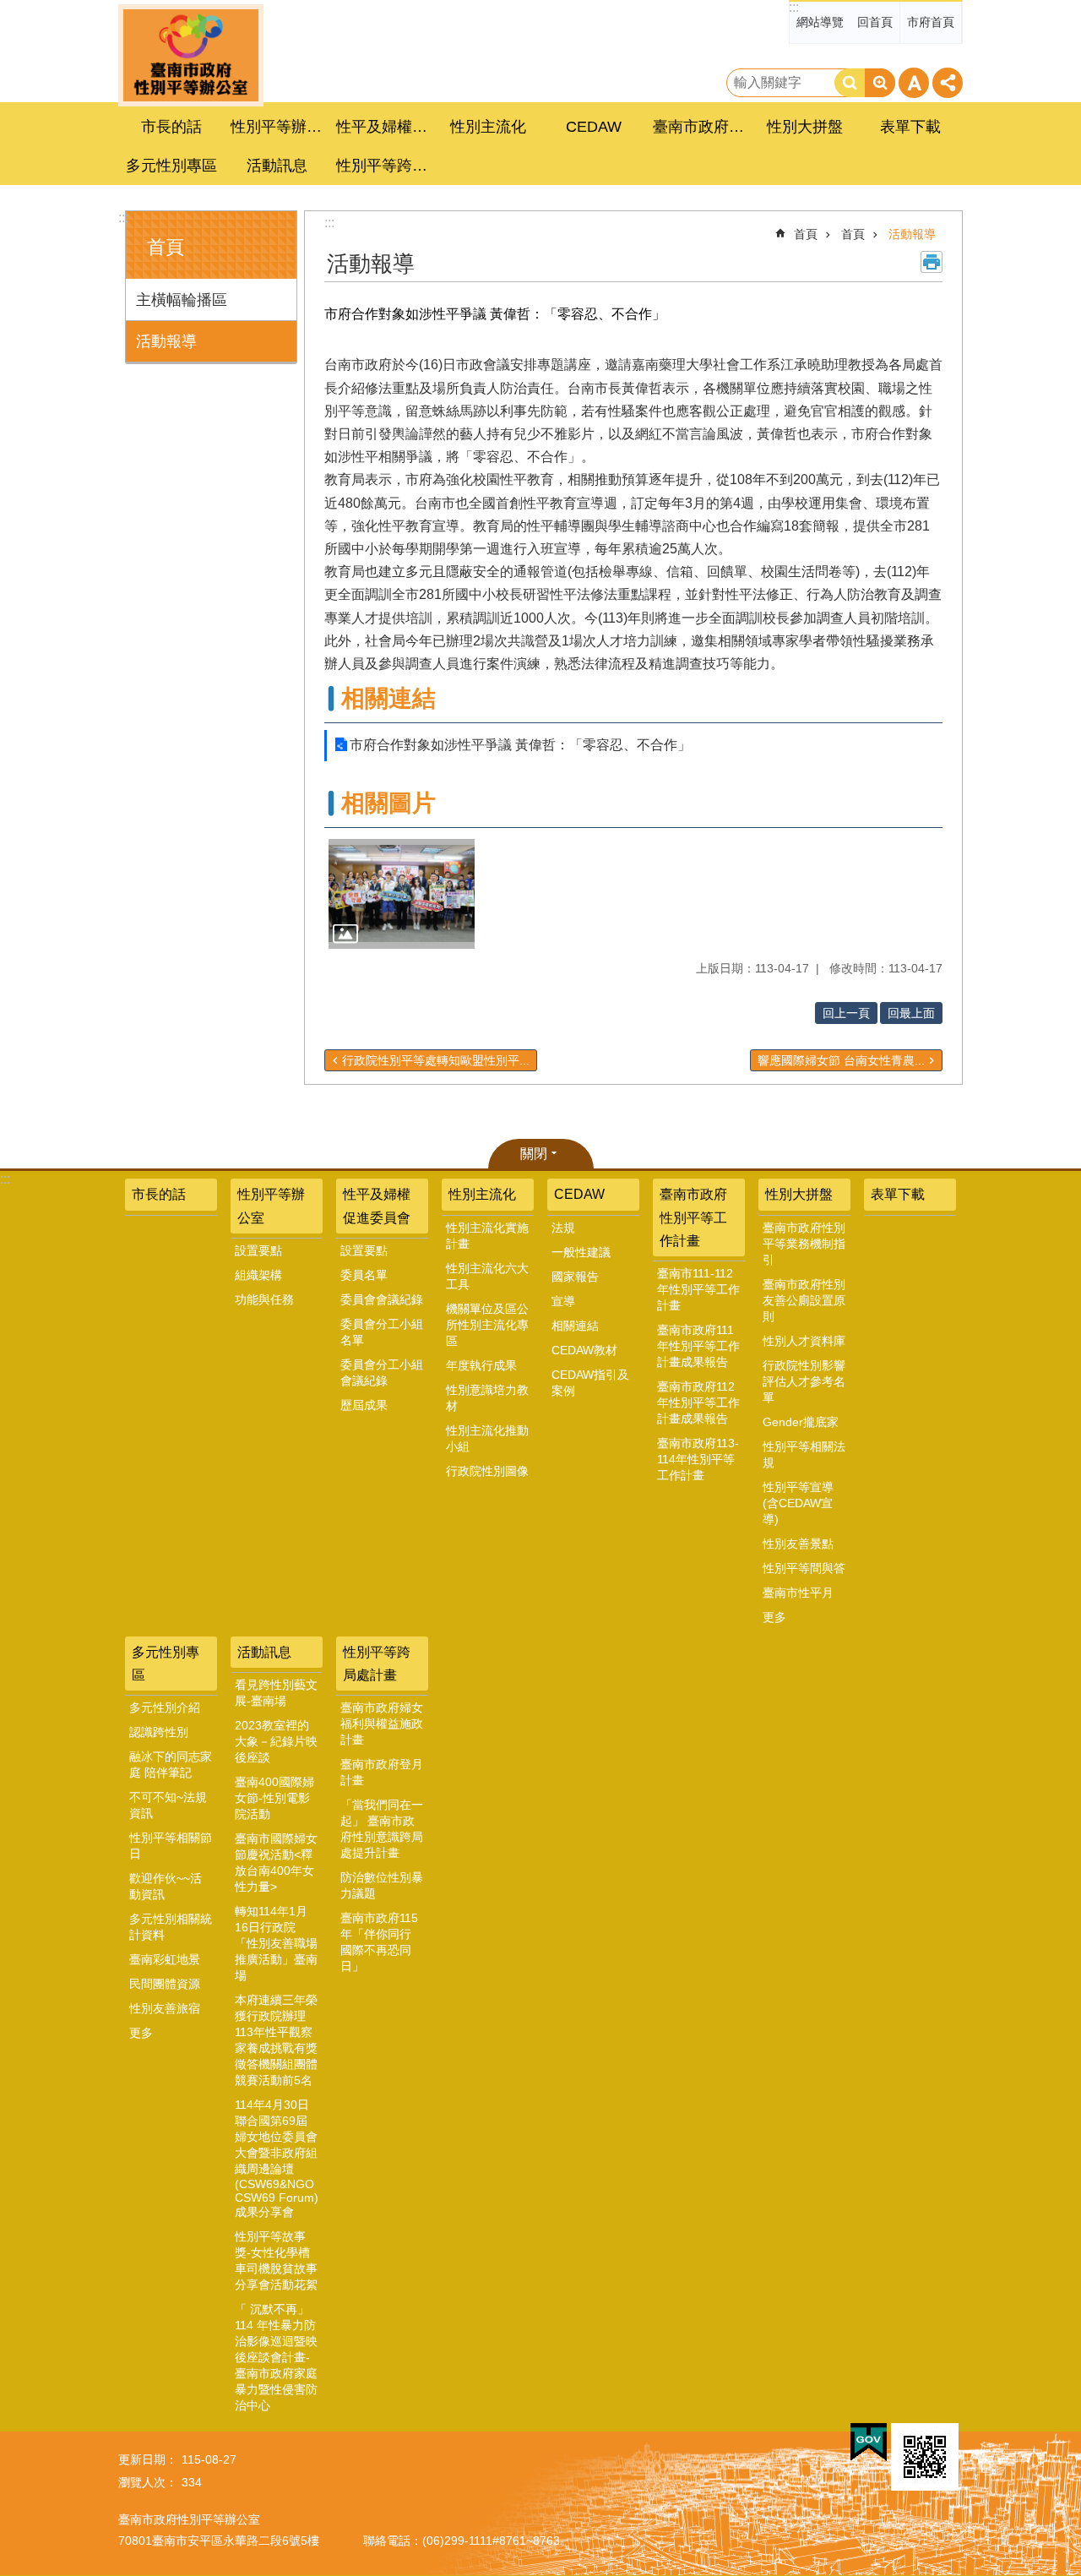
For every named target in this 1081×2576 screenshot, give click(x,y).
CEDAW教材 (584, 1350)
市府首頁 (931, 22)
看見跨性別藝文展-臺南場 (276, 1693)
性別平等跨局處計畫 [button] (384, 166)
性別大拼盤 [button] (805, 127)
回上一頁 (846, 1013)
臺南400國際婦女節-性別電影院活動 (274, 1798)
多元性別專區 (166, 1664)
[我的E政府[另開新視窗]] (869, 2443)
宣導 (563, 1301)
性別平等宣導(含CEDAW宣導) (798, 1503)
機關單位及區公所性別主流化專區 (487, 1325)
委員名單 (364, 1275)
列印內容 (932, 262)
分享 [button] (948, 83)
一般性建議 (581, 1252)
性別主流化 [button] (488, 127)
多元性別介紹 (165, 1707)
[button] (402, 894)
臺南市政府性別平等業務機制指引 (804, 1244)
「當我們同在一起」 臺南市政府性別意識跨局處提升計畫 (382, 1829)
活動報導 (166, 341)
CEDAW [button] (594, 127)
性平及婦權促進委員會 (377, 1206)
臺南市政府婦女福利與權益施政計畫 (382, 1724)
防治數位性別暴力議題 (382, 1885)
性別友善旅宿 (165, 2008)
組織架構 (258, 1275)
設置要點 (258, 1250)
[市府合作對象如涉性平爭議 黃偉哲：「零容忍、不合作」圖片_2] (925, 2457)
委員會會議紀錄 (382, 1299)
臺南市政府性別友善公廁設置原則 (804, 1300)
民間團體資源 (165, 1984)
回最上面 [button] (911, 1013)
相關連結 (575, 1326)
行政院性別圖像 (487, 1471)
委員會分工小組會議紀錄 (382, 1372)
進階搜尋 (880, 83)
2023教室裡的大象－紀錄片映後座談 (276, 1741)
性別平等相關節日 (171, 1846)
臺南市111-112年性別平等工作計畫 (698, 1289)
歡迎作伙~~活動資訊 (166, 1886)
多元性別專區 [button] (171, 166)
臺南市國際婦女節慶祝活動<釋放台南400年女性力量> (276, 1863)
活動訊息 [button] (277, 166)
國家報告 (575, 1277)
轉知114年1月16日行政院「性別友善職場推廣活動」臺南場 (276, 1943)
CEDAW (579, 1194)
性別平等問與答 (804, 1568)
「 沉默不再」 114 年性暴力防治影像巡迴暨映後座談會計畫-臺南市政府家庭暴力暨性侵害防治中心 (276, 2357)
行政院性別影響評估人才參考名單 (804, 1381)
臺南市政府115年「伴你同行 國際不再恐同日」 (379, 1942)
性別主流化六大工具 (487, 1276)
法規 (563, 1228)
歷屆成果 (364, 1405)
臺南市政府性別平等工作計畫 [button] (701, 127)
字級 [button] (914, 83)
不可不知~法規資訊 (168, 1805)
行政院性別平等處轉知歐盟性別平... (436, 1060)
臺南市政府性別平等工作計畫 (693, 1217)
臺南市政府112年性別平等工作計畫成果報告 (698, 1402)
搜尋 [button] (850, 83)
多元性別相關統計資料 (171, 1927)
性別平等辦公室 (271, 1206)
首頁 (806, 234)
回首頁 (875, 22)
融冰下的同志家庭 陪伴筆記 (171, 1765)
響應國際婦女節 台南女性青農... (841, 1060)
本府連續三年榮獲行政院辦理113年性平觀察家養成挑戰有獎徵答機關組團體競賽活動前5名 (276, 2040)
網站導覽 (820, 22)
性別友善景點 (798, 1544)
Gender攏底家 (801, 1422)
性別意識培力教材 (487, 1398)
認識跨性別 (159, 1732)
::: (794, 7)
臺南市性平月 (798, 1593)
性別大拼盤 (799, 1194)
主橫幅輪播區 (182, 300)
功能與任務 (264, 1299)
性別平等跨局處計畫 (377, 1664)
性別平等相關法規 (804, 1454)
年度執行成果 (481, 1365)
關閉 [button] (534, 1154)
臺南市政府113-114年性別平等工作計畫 (698, 1459)
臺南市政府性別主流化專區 (191, 55)
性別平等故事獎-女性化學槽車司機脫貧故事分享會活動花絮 (276, 2260)
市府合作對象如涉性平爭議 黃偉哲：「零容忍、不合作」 (520, 745)
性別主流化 (482, 1194)
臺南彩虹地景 (165, 1959)
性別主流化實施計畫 (487, 1236)
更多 (774, 1617)
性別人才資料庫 (804, 1341)
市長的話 (171, 127)
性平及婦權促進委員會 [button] (384, 127)
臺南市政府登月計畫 (382, 1772)
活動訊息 (264, 1652)
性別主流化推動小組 (487, 1438)
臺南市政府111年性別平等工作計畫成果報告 (698, 1346)
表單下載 (910, 127)
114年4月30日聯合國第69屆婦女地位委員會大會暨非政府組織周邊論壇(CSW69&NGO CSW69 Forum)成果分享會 (277, 2158)
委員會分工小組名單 (382, 1332)
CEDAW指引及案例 (590, 1383)
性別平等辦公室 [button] (279, 127)
